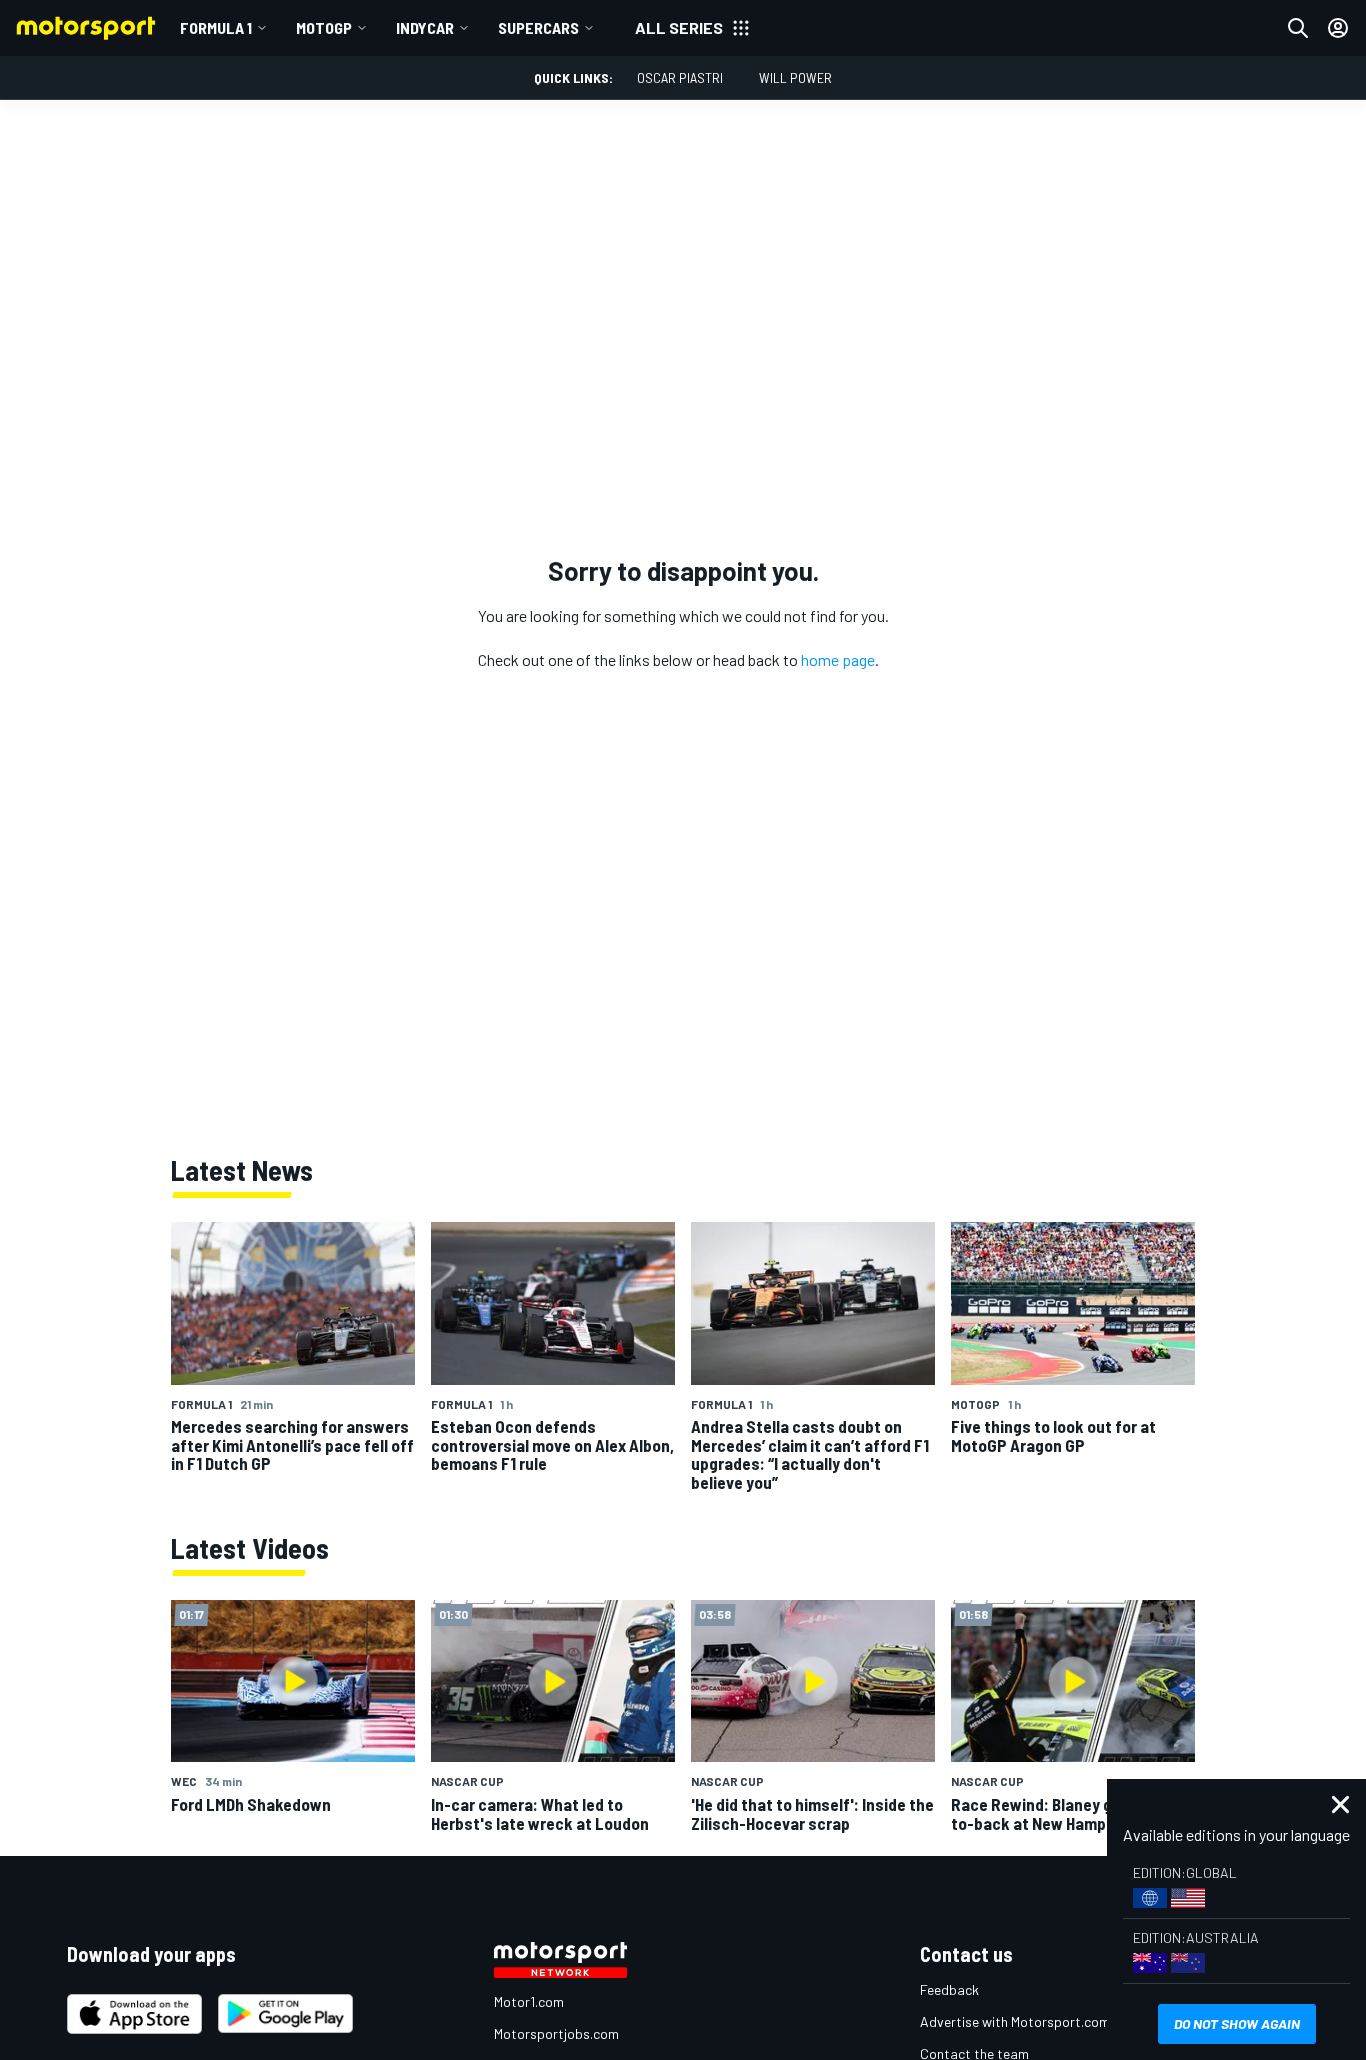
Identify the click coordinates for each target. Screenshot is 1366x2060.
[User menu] (1338, 28)
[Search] (1298, 28)
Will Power (795, 77)
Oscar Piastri (680, 77)
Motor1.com (529, 2001)
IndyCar (425, 27)
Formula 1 (216, 27)
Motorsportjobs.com (556, 2033)
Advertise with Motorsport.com (1015, 2021)
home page (838, 659)
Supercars (538, 27)
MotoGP (324, 27)
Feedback (949, 1989)
